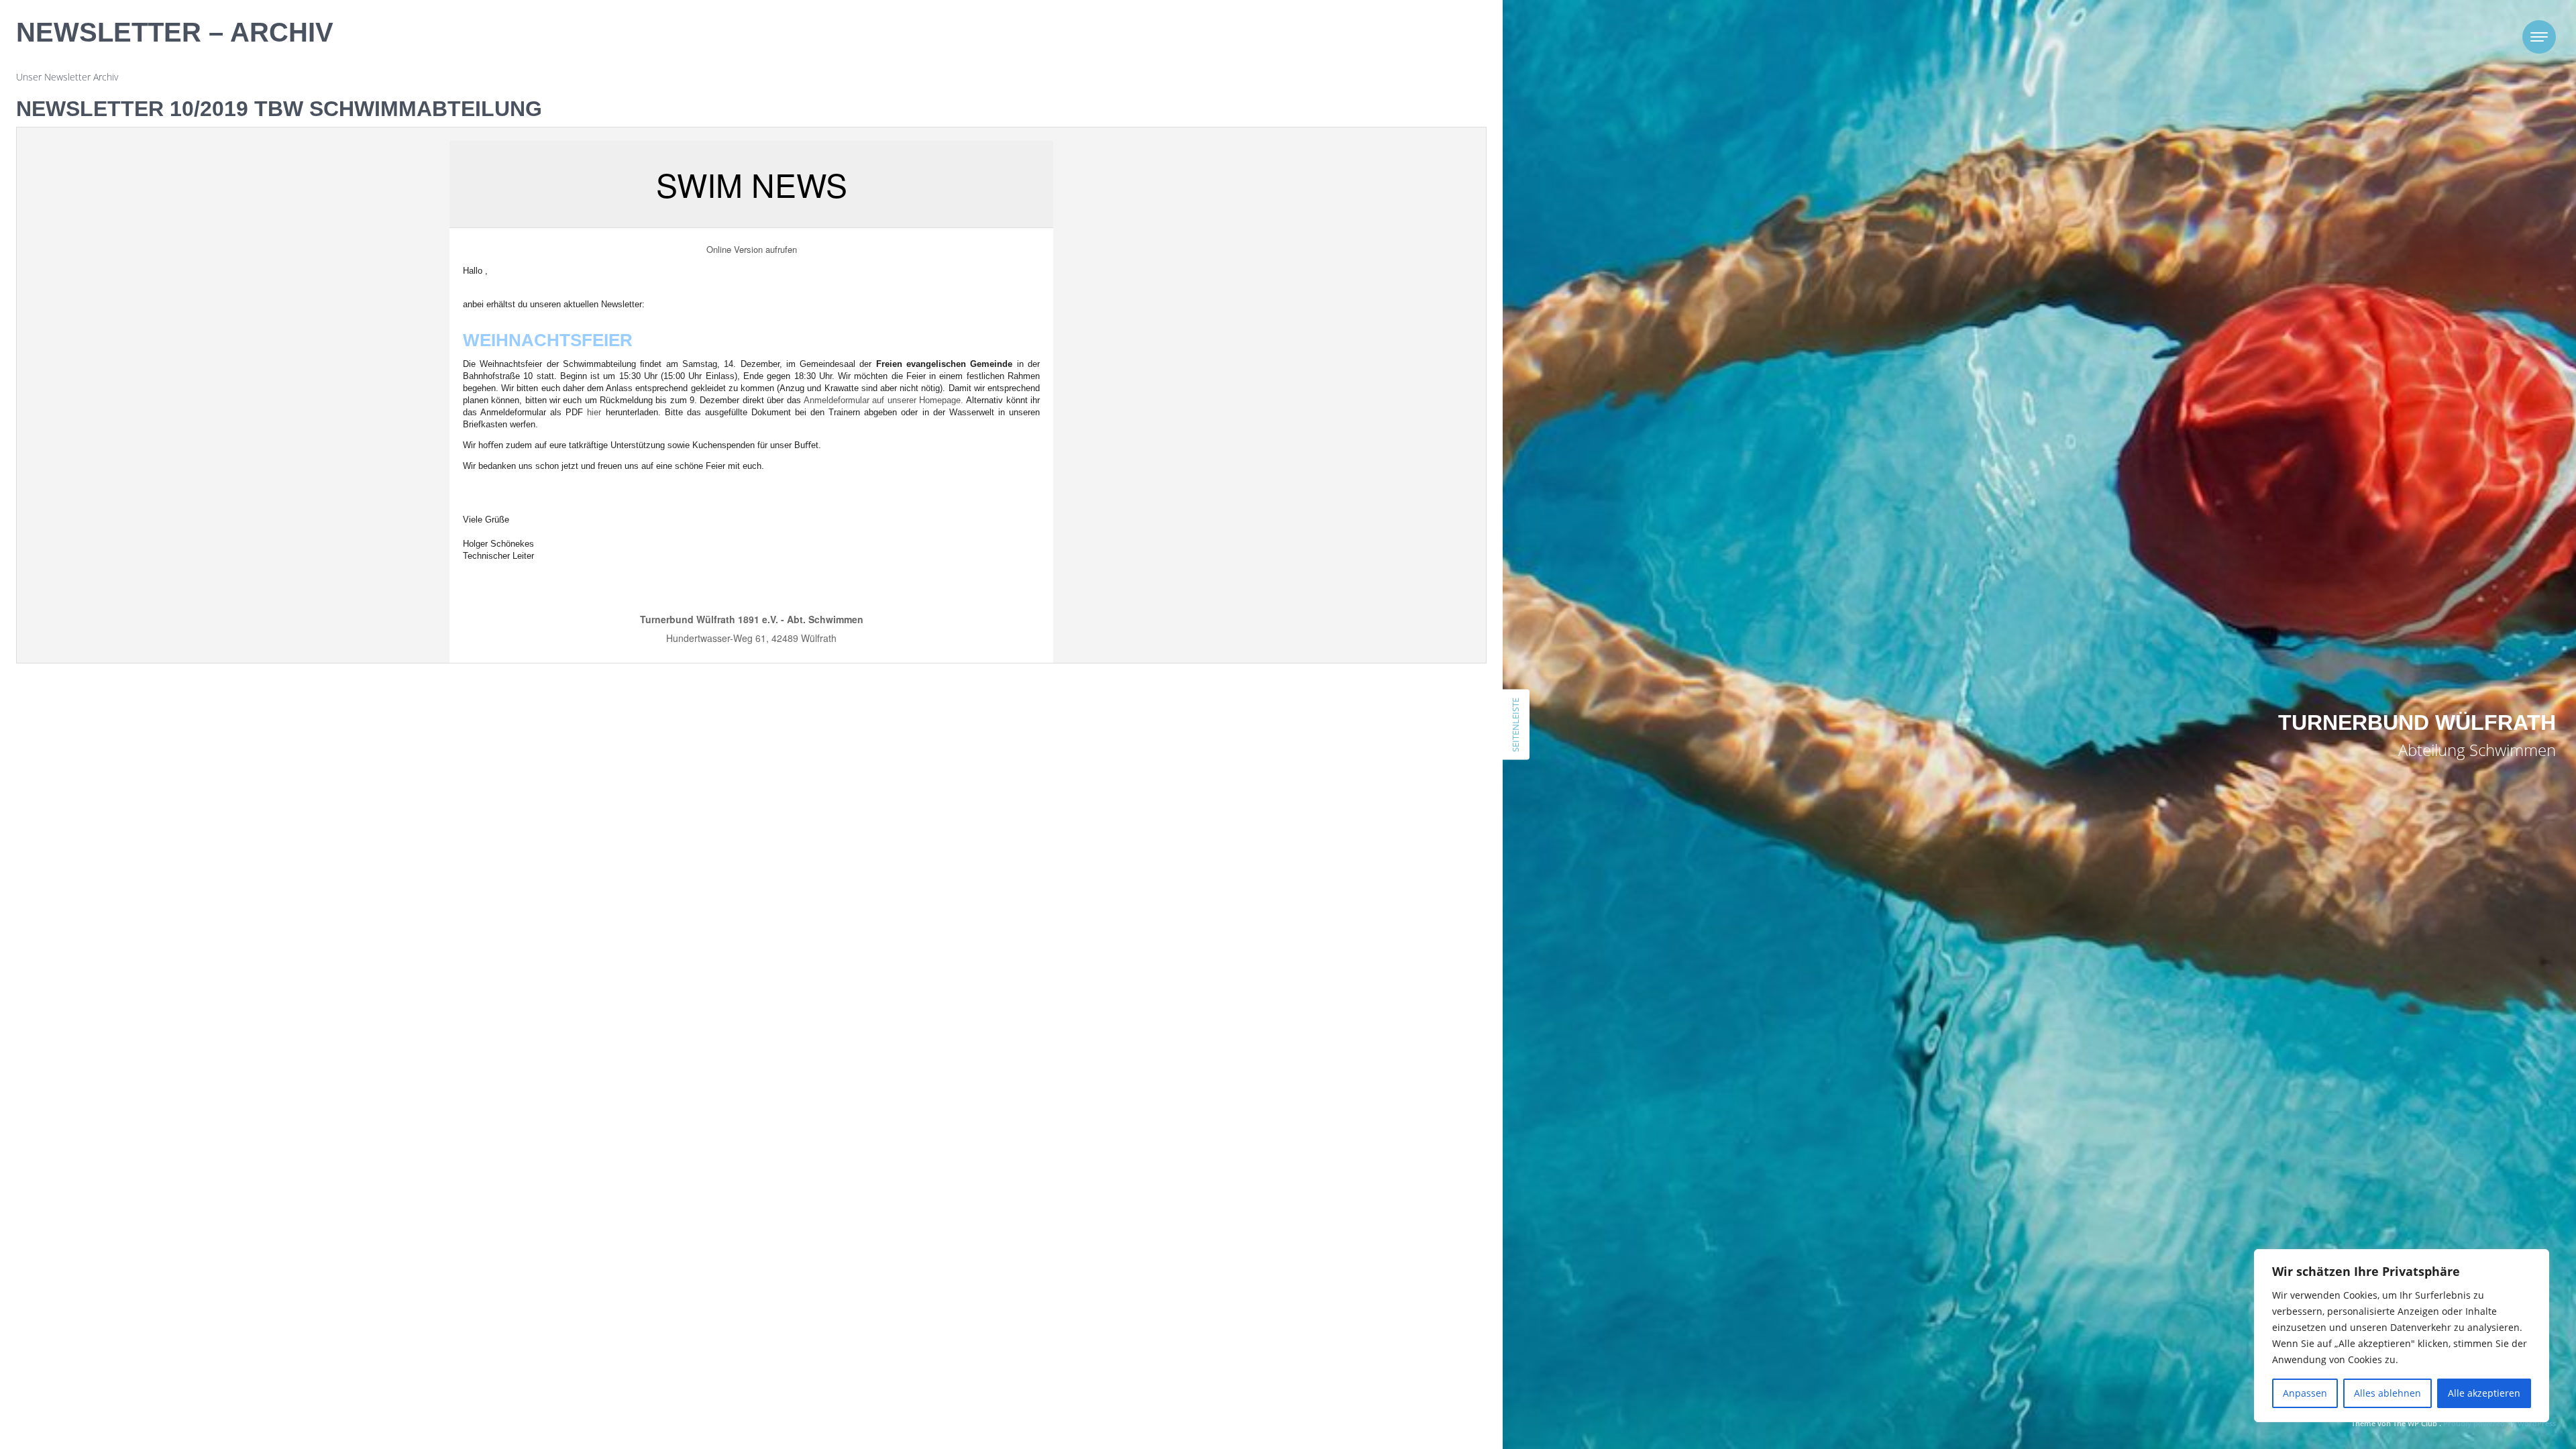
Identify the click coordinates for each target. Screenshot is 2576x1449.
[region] (2402, 1336)
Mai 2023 (1322, 687)
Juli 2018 (1320, 1341)
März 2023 (1324, 703)
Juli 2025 (1320, 469)
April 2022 (1323, 821)
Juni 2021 (1322, 938)
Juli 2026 (1320, 385)
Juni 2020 (1322, 1106)
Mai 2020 (1322, 1123)
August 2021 (1329, 905)
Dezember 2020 (1336, 1022)
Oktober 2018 (1332, 1307)
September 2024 (1338, 536)
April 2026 (1323, 418)
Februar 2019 (1330, 1274)
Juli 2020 (1320, 1089)
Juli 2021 (1320, 921)
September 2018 (1338, 1324)
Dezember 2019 (1336, 1173)
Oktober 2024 (1332, 519)
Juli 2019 (1320, 1223)
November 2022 (1336, 770)
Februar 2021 (1330, 1005)
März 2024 (1324, 586)
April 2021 (1323, 972)
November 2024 (1336, 502)
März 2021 (1324, 988)
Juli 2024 (1320, 552)
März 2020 (1324, 1139)
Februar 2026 (1330, 435)
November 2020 (1336, 1039)
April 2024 (1323, 569)
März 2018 (1324, 1408)
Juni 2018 (1322, 1357)
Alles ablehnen (2387, 1393)
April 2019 (1323, 1240)
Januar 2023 (1327, 737)
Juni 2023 (1322, 670)
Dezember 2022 (1336, 754)
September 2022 (1338, 804)
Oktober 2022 (1332, 787)
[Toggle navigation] (2539, 37)
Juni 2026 (1322, 401)
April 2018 (1323, 1391)
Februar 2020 (1330, 1156)
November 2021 (1336, 888)
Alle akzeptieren (2484, 1393)
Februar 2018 (1330, 1425)
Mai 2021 (1322, 955)
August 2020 (1329, 1072)
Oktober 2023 (1332, 636)
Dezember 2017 (1336, 1441)
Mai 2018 (1322, 1374)
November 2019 (1336, 1190)
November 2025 (1336, 452)
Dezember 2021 (1336, 871)
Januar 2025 (1327, 485)
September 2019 (1338, 1206)
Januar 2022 (1327, 854)
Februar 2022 (1330, 838)
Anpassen (2305, 1393)
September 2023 (1338, 653)
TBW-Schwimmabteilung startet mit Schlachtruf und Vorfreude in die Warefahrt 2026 (1376, 312)
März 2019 (1324, 1257)
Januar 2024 (1327, 603)
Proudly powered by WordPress (2500, 1423)
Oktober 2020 (1332, 1056)
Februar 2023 (1330, 720)
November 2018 (1336, 1290)
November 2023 (1336, 620)
